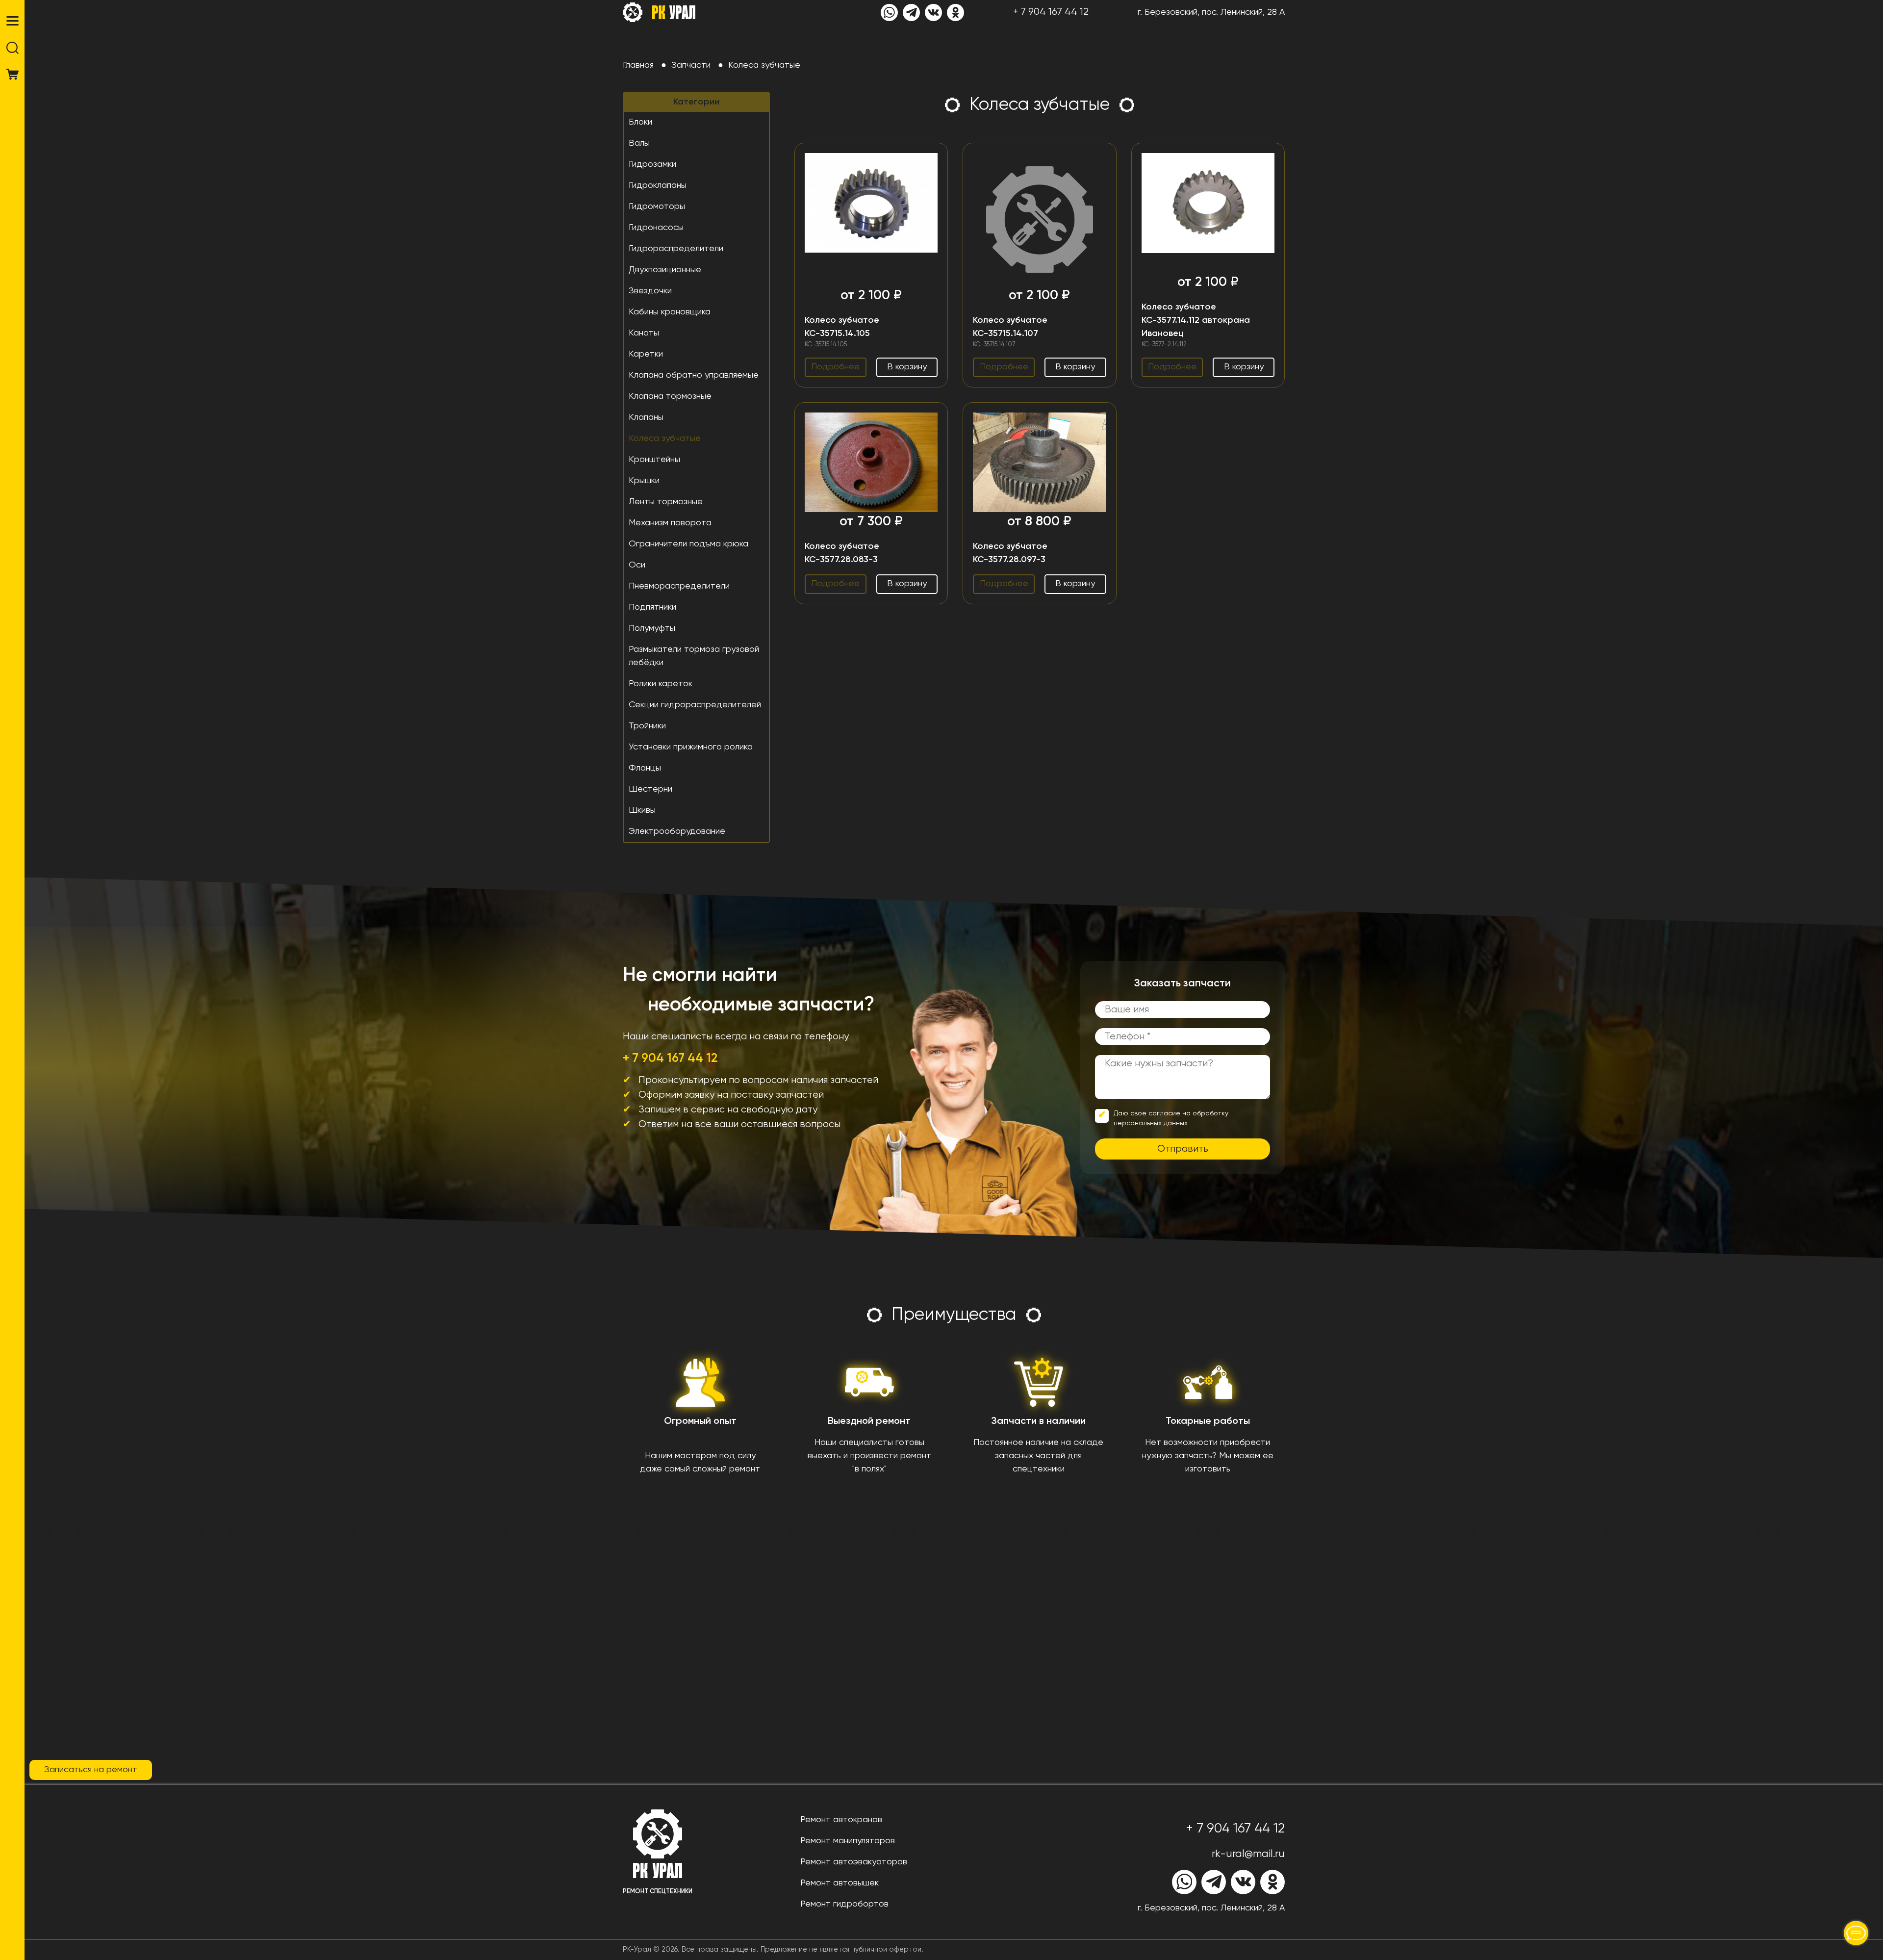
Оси (637, 565)
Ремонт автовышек (840, 1883)
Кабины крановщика (670, 312)
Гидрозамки (652, 164)
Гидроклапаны (658, 185)
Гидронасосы (656, 228)
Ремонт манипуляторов (848, 1841)
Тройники (647, 726)
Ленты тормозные (666, 502)
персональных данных (1151, 1123)
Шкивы (642, 810)
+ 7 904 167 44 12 (1051, 12)
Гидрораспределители (676, 249)
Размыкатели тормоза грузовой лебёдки (694, 656)
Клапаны (646, 417)
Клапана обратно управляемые (694, 375)
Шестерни (650, 789)
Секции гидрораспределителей (695, 705)
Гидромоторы (657, 206)
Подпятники (652, 607)
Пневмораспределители (679, 586)
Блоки (640, 122)
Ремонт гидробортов (844, 1904)
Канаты (644, 333)
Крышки (644, 481)
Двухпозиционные (665, 270)
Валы (639, 143)
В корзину (907, 367)
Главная (638, 65)
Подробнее (835, 367)
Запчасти (691, 65)
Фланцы (645, 768)
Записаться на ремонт (91, 1770)
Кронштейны (654, 460)
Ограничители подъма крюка (688, 544)
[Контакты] (1856, 1933)
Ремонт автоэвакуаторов (854, 1862)
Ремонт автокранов (841, 1820)
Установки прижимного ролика (691, 747)
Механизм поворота (670, 523)
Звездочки (650, 291)
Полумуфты (652, 628)
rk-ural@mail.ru (1248, 1854)
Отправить (1183, 1149)
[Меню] (13, 21)
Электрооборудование (677, 831)
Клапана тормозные (670, 396)
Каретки (646, 354)
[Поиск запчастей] (13, 48)
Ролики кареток (661, 684)
